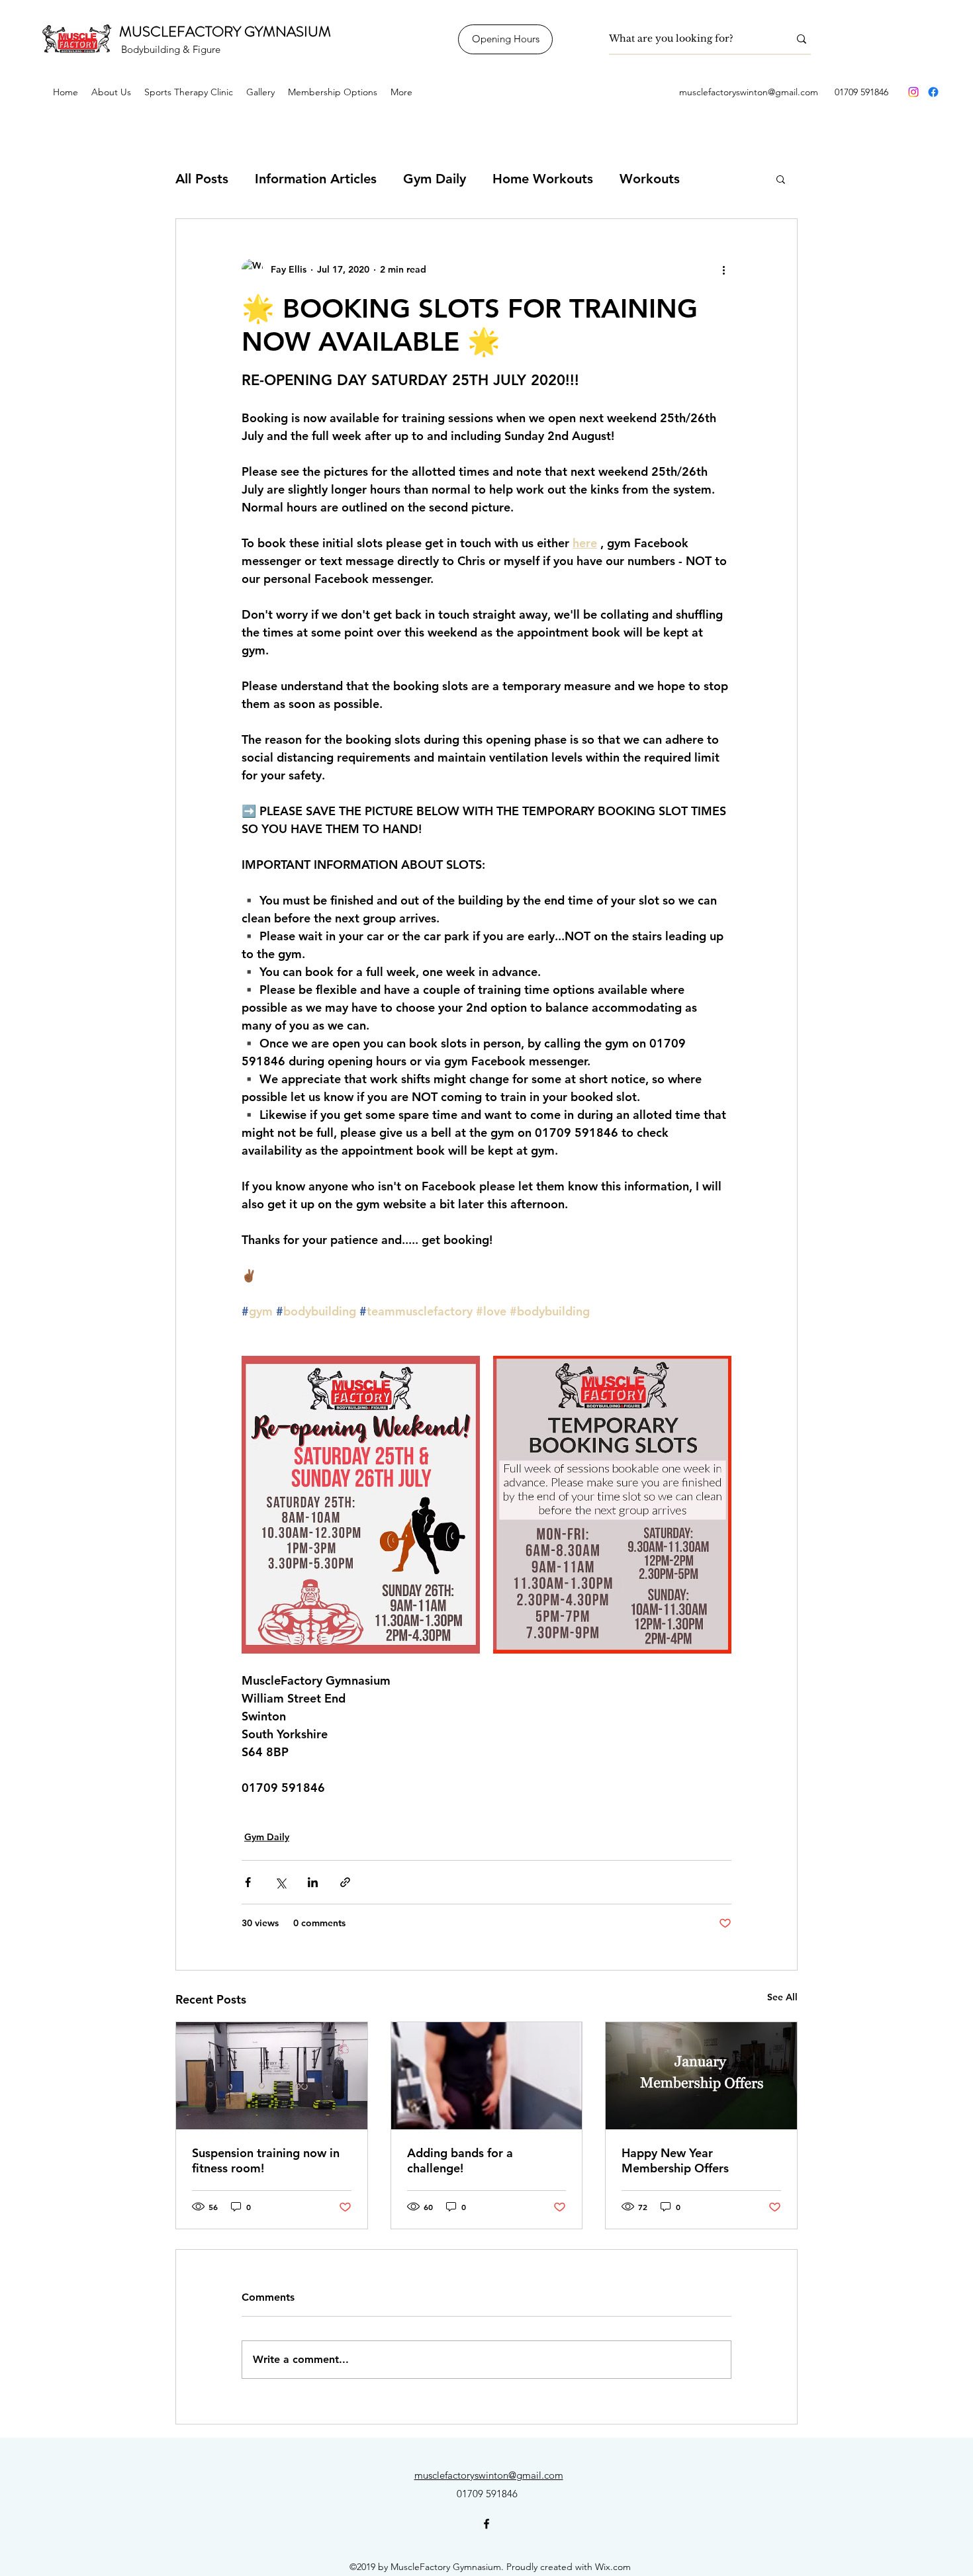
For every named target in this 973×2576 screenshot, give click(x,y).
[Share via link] (345, 1882)
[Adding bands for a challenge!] (487, 2076)
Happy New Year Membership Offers (675, 2160)
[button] (781, 179)
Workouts (650, 179)
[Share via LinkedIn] (313, 1882)
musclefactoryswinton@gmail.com (749, 92)
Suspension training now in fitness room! (266, 2160)
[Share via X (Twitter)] (280, 1882)
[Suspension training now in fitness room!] (272, 2076)
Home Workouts (543, 179)
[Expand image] (361, 1505)
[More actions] (723, 269)
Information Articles (316, 179)
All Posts (202, 179)
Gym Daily (435, 179)
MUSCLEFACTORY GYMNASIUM (225, 31)
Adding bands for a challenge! (460, 2160)
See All (782, 1997)
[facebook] (933, 92)
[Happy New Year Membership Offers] (701, 2076)
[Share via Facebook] (248, 1882)
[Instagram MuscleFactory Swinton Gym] (913, 92)
